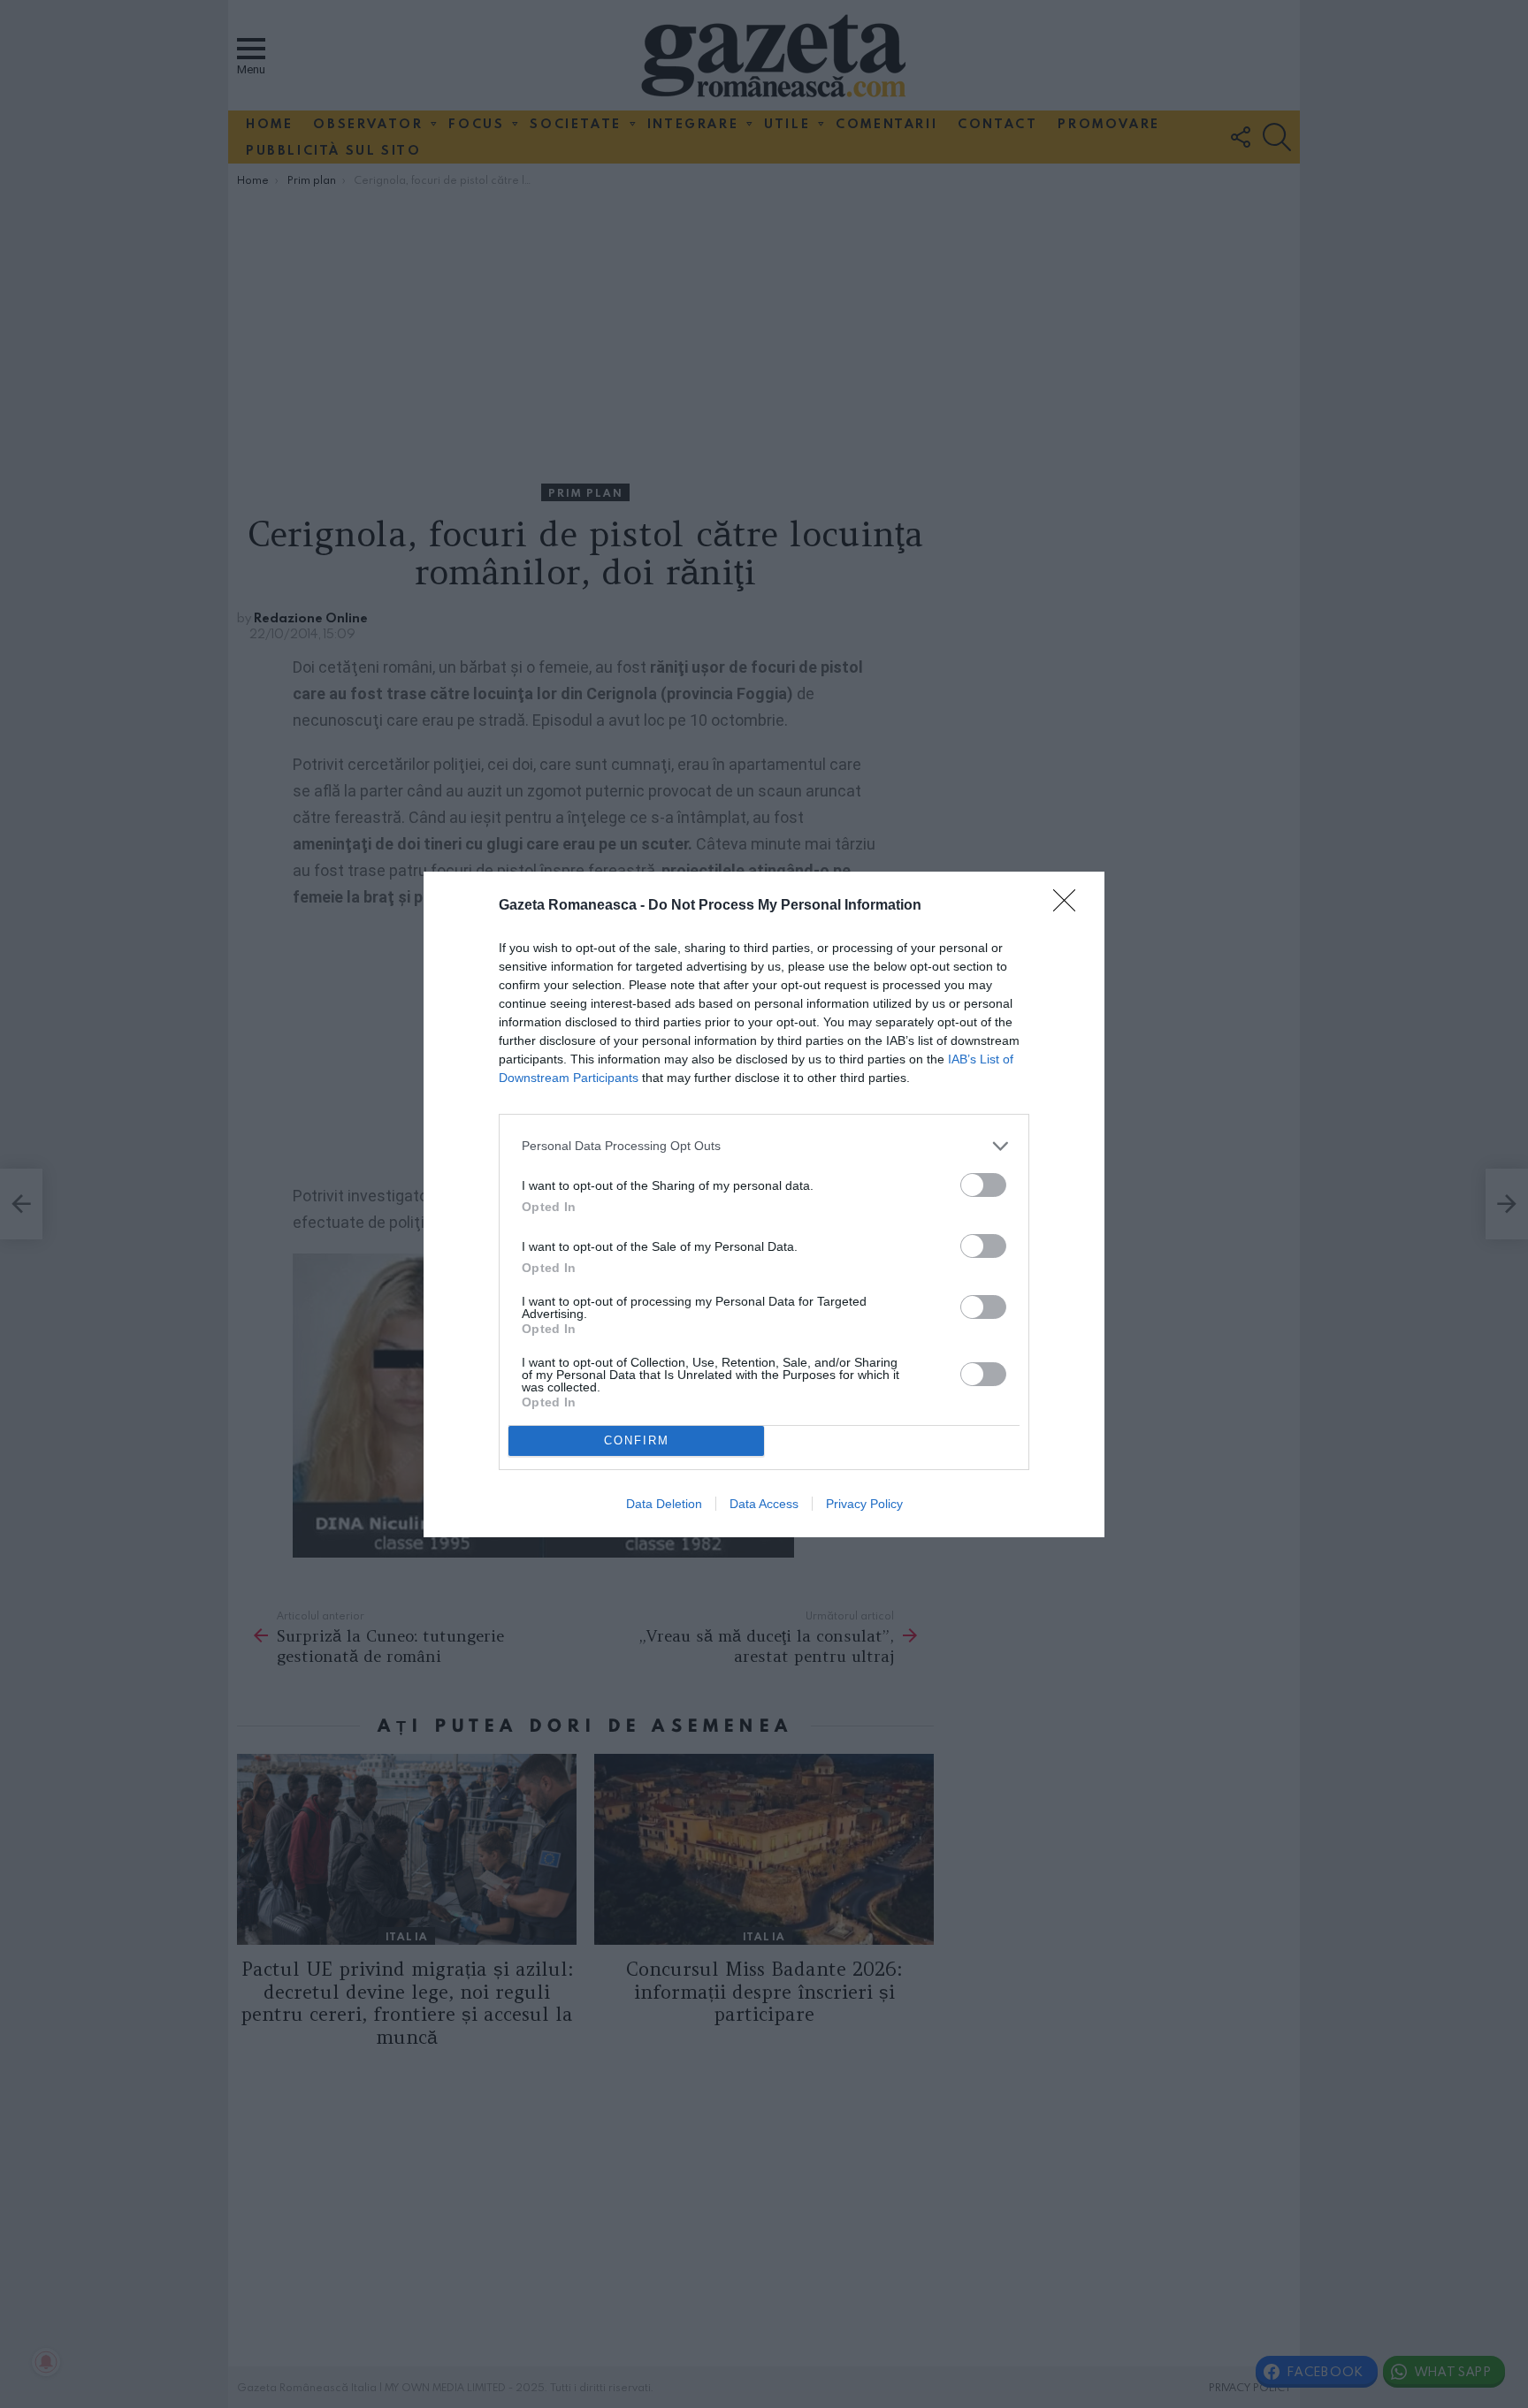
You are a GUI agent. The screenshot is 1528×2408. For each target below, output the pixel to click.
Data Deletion (664, 1504)
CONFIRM (637, 1440)
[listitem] (764, 1146)
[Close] (1070, 906)
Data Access (764, 1504)
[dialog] (764, 1204)
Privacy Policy (864, 1504)
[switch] (983, 1185)
